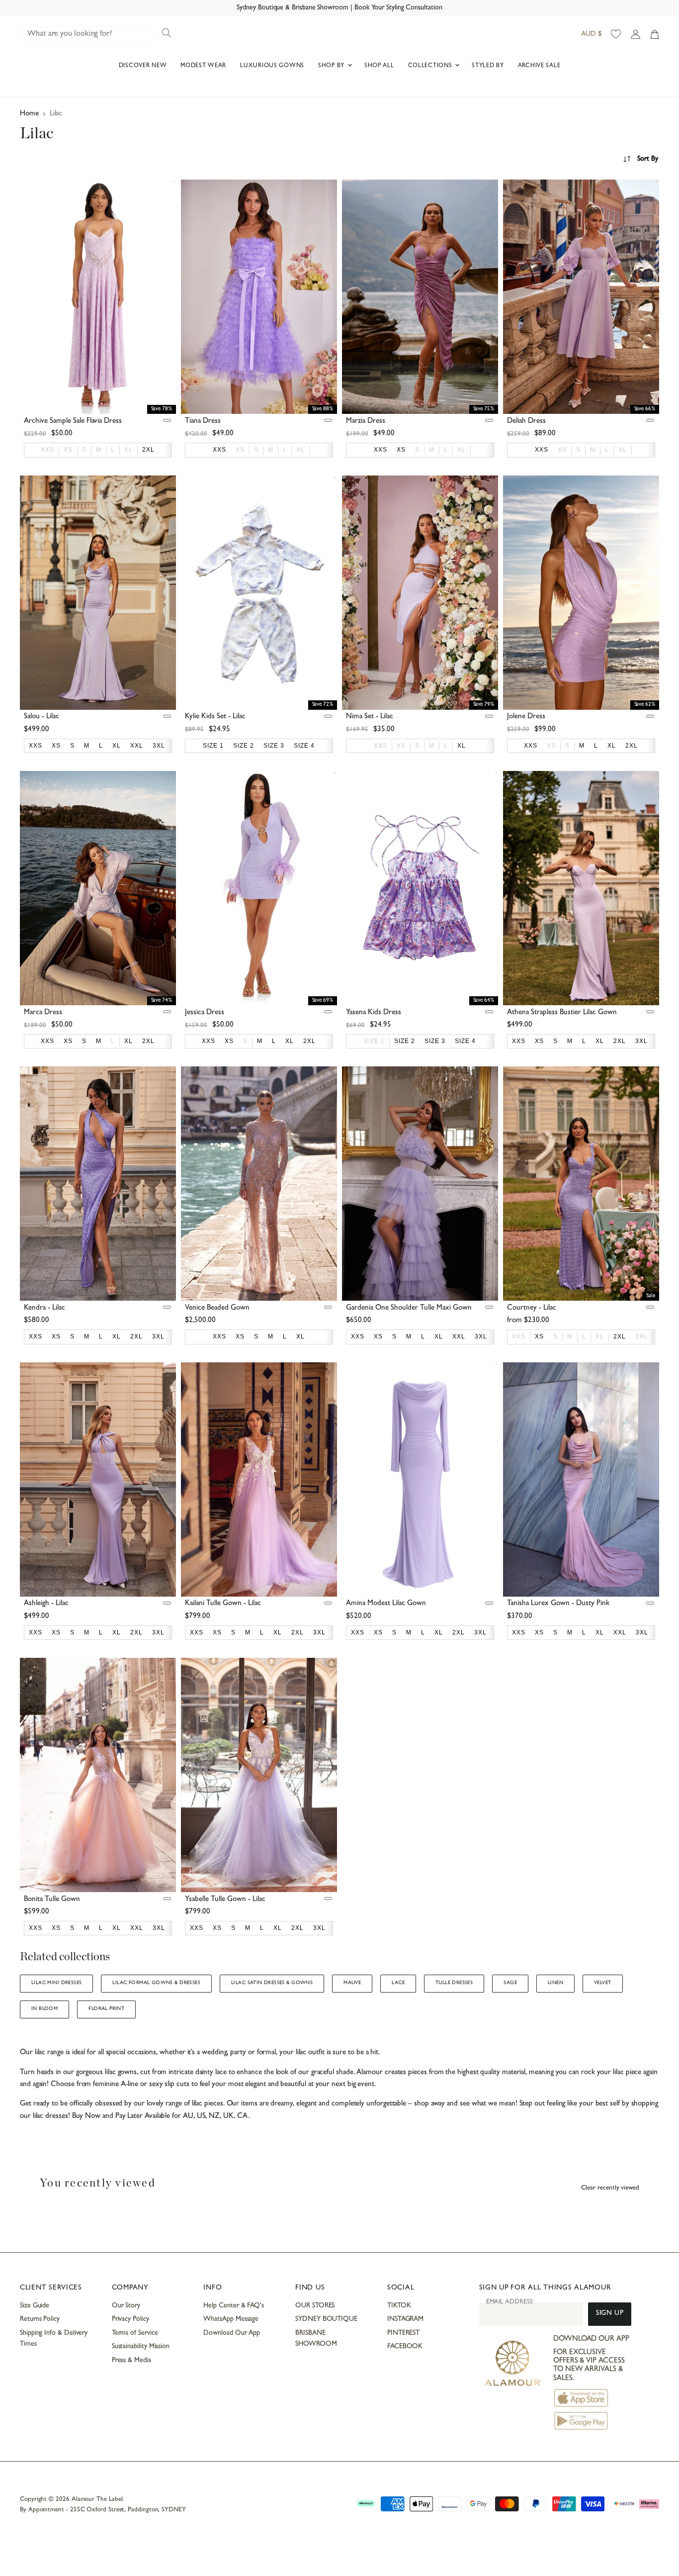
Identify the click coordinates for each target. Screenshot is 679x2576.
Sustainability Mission (141, 2347)
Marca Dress (43, 1013)
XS (68, 450)
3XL (641, 1336)
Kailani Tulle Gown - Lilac (223, 1604)
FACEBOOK (405, 2347)
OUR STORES (315, 2306)
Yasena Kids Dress (374, 1013)
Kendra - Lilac (44, 1308)
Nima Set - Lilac (370, 717)
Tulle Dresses (454, 1983)
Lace (398, 1983)
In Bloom (44, 2009)
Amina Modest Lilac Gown (386, 1604)
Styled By (488, 66)
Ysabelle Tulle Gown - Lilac (225, 1900)
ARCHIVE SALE (539, 66)
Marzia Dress (366, 422)
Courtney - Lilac (532, 1308)
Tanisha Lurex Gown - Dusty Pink (558, 1604)
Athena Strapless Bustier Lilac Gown (562, 1013)
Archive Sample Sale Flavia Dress (73, 422)
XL (128, 450)
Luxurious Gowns (272, 66)
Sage (510, 1983)
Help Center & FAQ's (234, 2306)
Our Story (126, 2306)
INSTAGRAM (405, 2319)
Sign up (610, 2314)
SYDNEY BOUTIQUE (326, 2319)
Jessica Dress (205, 1013)
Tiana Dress (203, 422)
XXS (47, 450)
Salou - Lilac (42, 717)
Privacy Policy (130, 2319)
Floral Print (106, 2009)
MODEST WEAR (203, 66)
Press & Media (131, 2361)
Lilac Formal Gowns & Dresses (156, 1983)
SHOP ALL (379, 66)
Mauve (352, 1983)
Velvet (602, 1983)
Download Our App (232, 2333)
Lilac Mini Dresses (56, 1983)
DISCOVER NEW (143, 66)
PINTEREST (403, 2333)
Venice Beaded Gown (217, 1308)
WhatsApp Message (231, 2319)
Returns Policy (40, 2319)
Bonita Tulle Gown (52, 1900)
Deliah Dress (526, 422)
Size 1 (374, 1041)
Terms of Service (135, 2333)
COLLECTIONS (431, 66)
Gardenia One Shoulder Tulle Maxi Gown (409, 1308)
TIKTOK (399, 2306)
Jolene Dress (526, 717)
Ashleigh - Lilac (46, 1604)
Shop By (332, 66)
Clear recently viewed (610, 2188)
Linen (555, 1983)
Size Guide (35, 2306)
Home (29, 114)
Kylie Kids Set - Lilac (215, 717)
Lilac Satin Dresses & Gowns (272, 1983)
